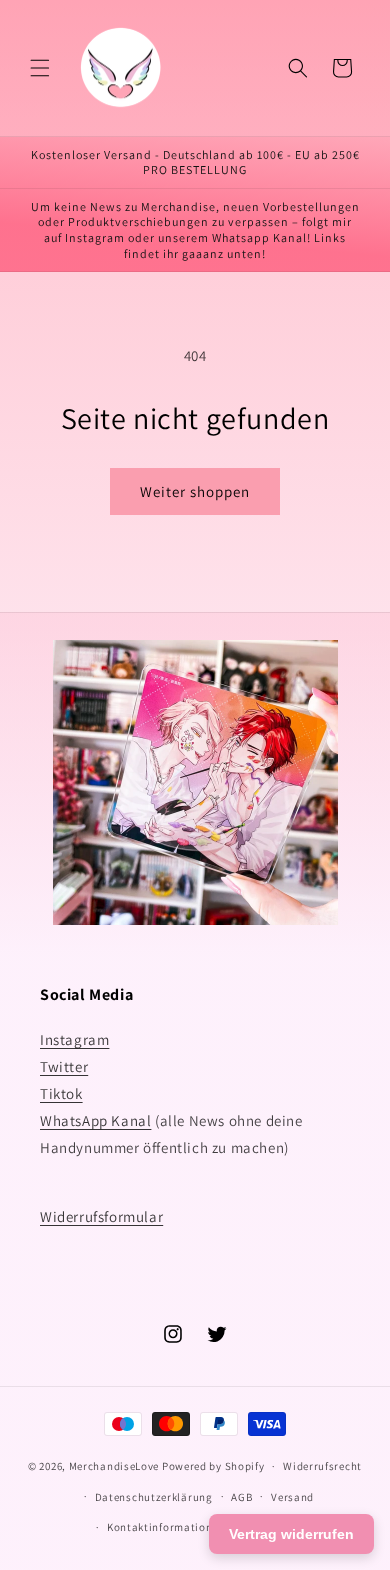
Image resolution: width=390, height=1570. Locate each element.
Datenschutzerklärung (154, 1497)
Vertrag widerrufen (291, 1534)
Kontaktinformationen (166, 1527)
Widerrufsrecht (322, 1466)
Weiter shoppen (195, 491)
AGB (241, 1497)
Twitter (64, 1066)
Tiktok (61, 1093)
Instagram (74, 1039)
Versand (292, 1497)
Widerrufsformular (101, 1216)
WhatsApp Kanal (95, 1120)
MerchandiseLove (114, 1466)
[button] (40, 68)
